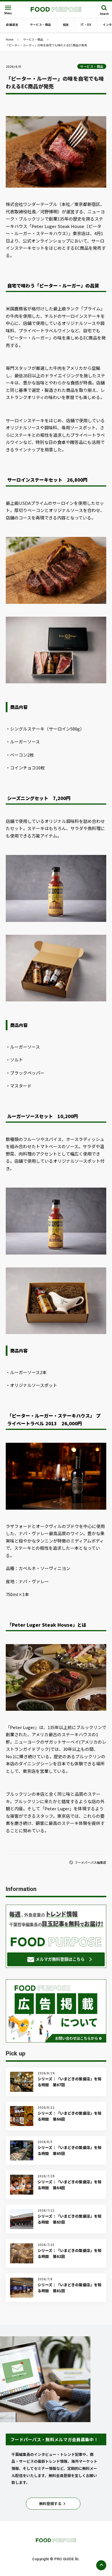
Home (9, 39)
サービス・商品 (33, 39)
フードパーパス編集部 (90, 1862)
